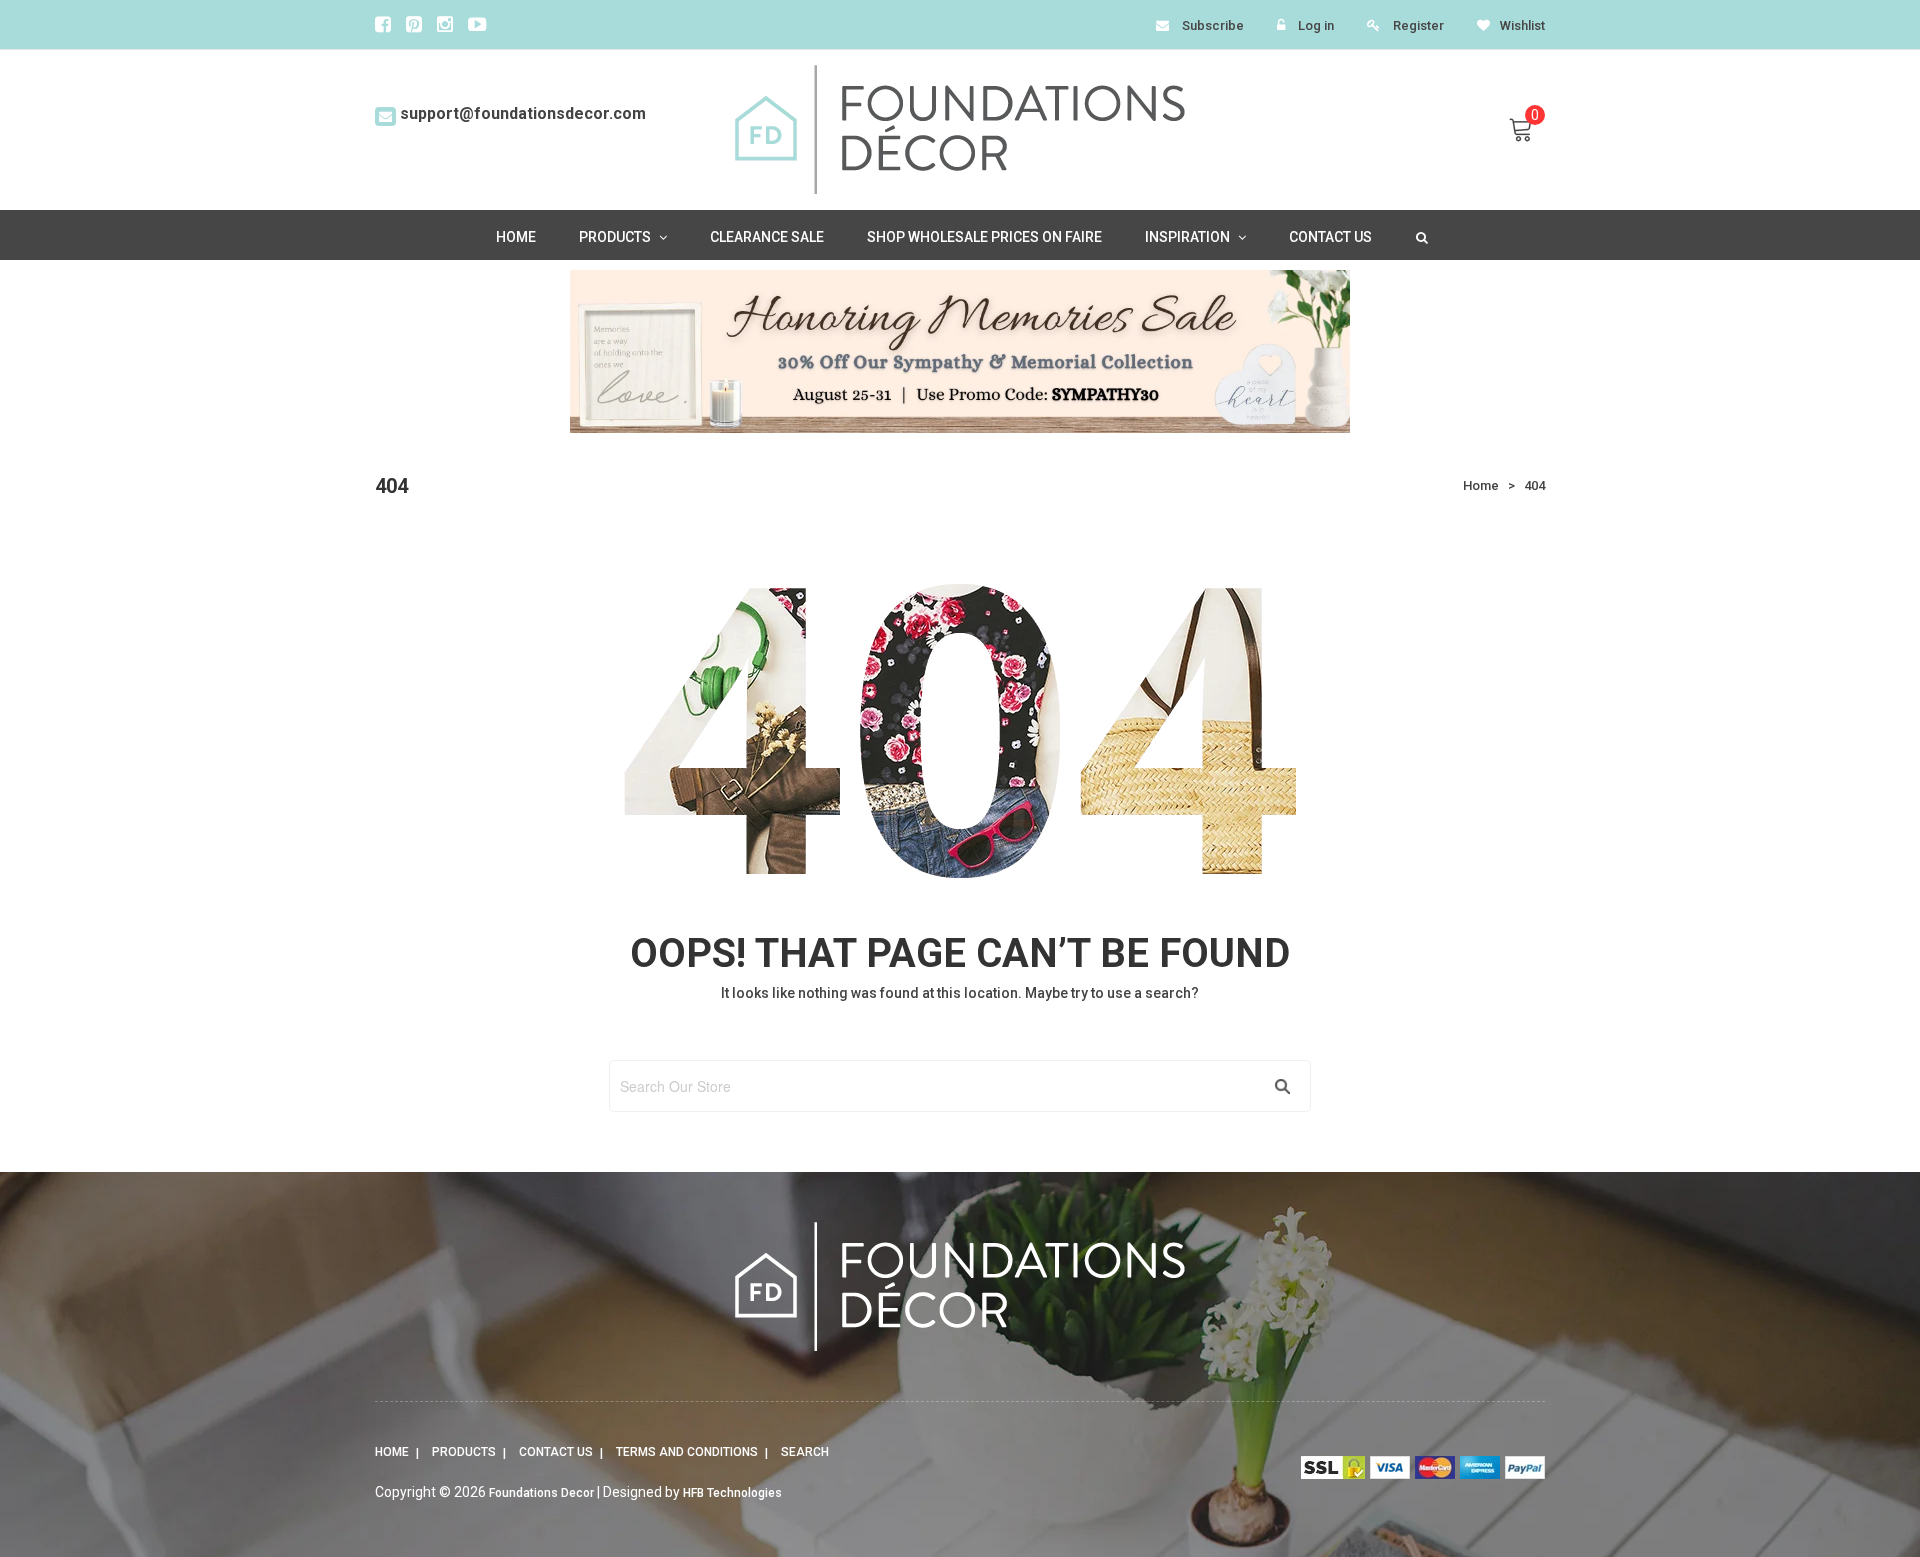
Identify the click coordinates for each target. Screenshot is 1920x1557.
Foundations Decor (541, 1493)
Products (464, 1452)
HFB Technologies (732, 1493)
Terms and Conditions (687, 1452)
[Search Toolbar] (1420, 236)
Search (805, 1452)
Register (1418, 25)
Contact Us (556, 1452)
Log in (1316, 25)
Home (392, 1452)
